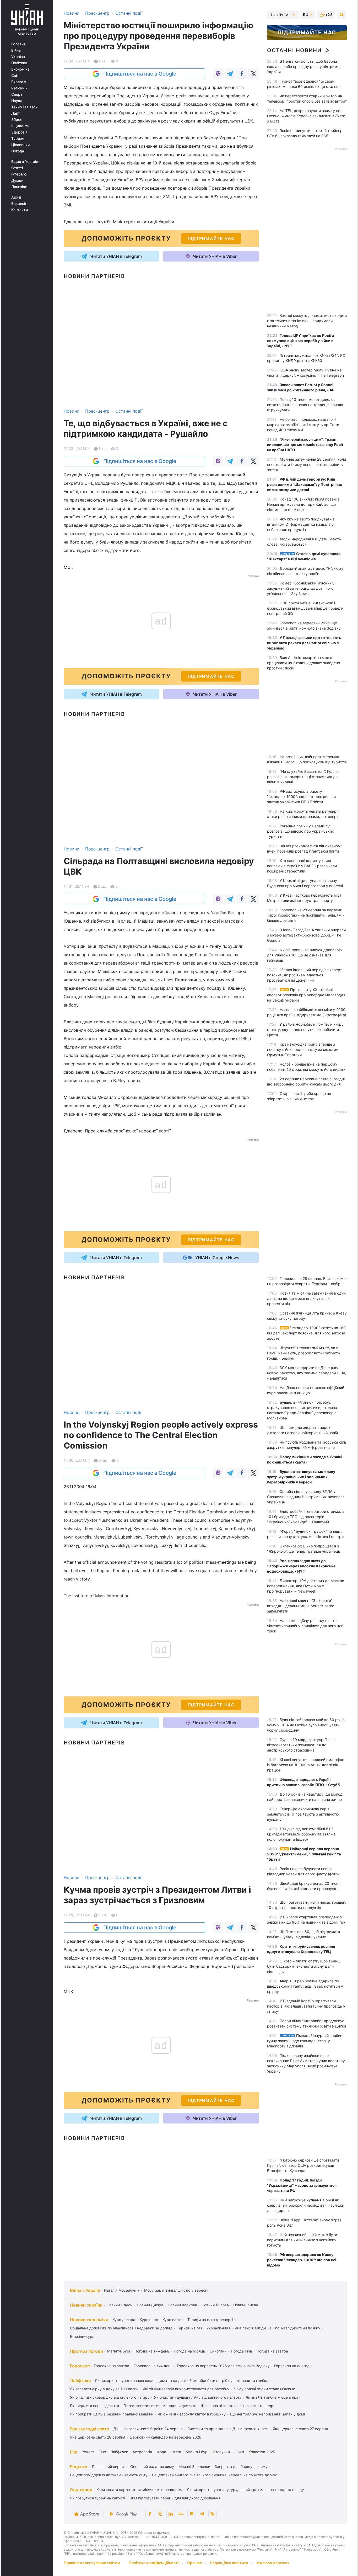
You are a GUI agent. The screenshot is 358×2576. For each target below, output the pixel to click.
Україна (18, 57)
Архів (16, 197)
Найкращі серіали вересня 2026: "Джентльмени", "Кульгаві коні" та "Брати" (304, 1854)
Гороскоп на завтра (112, 2366)
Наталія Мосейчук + (122, 2290)
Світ (15, 76)
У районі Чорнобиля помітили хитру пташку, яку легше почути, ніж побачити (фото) (305, 1029)
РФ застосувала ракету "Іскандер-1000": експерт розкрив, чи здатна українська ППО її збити (301, 797)
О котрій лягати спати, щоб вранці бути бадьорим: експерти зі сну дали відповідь (304, 1966)
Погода (18, 151)
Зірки (239, 2452)
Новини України (86, 2305)
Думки (17, 180)
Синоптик (218, 2351)
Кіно (102, 2452)
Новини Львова (215, 2305)
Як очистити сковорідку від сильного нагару (110, 2397)
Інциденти (20, 126)
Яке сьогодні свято (90, 2429)
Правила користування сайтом (92, 2563)
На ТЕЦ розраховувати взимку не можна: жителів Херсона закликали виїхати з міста (306, 116)
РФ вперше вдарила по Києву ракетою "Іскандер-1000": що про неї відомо (302, 2260)
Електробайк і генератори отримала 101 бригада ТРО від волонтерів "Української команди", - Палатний (306, 1517)
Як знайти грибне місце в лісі (272, 2397)
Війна (16, 50)
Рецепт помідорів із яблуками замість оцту (109, 2475)
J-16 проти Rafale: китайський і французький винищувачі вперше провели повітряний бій (305, 608)
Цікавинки (20, 145)
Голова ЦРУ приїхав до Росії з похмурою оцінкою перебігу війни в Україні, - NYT (300, 341)
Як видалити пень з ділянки (94, 2406)
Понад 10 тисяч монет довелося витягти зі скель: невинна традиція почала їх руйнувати (305, 405)
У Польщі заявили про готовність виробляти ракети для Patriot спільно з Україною (304, 643)
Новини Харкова (182, 2305)
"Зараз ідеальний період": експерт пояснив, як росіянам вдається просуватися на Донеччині (304, 975)
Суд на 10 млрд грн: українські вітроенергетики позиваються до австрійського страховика (301, 1745)
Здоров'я (19, 132)
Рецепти (79, 2467)
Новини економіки (89, 2320)
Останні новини (294, 50)
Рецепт (88, 2452)
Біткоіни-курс (82, 2336)
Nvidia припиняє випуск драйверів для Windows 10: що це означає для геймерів (304, 955)
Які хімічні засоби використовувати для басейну (186, 2389)
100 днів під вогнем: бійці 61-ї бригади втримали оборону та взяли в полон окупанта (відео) (301, 1834)
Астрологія (142, 2452)
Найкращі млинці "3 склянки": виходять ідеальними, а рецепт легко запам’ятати (301, 1606)
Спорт (17, 94)
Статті (17, 168)
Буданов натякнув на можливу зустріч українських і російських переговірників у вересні (301, 1477)
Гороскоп (80, 2366)
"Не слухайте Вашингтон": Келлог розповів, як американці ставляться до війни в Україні (303, 777)
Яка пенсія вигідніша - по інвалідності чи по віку (278, 2328)
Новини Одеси (120, 2305)
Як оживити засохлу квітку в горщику (192, 2414)
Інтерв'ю (19, 174)
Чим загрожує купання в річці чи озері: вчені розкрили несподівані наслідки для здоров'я (306, 2205)
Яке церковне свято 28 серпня (98, 2437)
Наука (17, 101)
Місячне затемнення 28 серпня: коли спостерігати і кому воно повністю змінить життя (307, 464)
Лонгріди (19, 187)
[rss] (213, 2514)
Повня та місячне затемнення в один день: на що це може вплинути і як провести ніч (306, 1298)
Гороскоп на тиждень (153, 2366)
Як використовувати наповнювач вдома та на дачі (140, 2380)
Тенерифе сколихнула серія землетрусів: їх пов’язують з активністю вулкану (303, 1814)
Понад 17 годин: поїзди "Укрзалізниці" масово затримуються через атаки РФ (302, 2185)
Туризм (18, 139)
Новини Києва (246, 2305)
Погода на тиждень (152, 2351)
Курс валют (173, 2320)
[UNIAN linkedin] (171, 2514)
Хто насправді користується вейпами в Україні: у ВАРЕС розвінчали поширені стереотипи (302, 866)
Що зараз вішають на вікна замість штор (237, 2406)
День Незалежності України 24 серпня (148, 2429)
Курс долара (124, 2320)
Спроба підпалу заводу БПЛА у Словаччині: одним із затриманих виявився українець (306, 1497)
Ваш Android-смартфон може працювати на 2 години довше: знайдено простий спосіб (303, 663)
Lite (74, 2452)
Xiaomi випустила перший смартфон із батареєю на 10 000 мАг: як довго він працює (306, 1765)
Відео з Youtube (25, 162)
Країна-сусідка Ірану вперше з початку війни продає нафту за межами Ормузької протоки (303, 1049)
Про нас (194, 2563)
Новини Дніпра (150, 2305)
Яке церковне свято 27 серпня (300, 2429)
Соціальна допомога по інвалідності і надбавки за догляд (121, 2328)
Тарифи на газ (189, 2328)
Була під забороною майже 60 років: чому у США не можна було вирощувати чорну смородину (306, 1725)
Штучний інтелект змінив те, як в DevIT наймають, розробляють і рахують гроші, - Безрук (303, 1353)
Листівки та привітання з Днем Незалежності (228, 2429)
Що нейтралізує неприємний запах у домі (267, 2414)
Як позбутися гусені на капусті (97, 2498)
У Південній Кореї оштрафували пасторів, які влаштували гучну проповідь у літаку (306, 2006)
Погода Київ (242, 2351)
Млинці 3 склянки (194, 2466)
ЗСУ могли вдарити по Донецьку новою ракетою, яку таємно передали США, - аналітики (307, 1373)
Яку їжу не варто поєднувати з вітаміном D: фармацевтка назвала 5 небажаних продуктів (301, 524)
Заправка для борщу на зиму (241, 2466)
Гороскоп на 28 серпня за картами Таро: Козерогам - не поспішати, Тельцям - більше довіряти (306, 915)
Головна (18, 44)
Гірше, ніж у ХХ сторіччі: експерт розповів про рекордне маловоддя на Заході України (306, 995)
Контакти (20, 210)
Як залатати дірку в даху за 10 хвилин (104, 2389)
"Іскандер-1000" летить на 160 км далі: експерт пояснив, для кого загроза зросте (306, 1333)
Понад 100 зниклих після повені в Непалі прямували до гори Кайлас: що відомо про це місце (303, 504)
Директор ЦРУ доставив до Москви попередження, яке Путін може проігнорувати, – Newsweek (306, 1586)
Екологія (19, 82)
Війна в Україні (85, 2290)
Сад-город (81, 2490)
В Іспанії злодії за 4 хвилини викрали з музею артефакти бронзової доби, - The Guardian (306, 935)
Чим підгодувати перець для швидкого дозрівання (175, 2498)
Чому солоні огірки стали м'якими (264, 2389)
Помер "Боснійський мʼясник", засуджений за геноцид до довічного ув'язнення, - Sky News (300, 588)
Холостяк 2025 (262, 2452)
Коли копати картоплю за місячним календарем (140, 2490)
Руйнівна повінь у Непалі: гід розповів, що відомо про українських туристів (300, 831)
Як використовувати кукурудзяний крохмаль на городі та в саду (246, 2490)
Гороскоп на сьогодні (293, 2366)
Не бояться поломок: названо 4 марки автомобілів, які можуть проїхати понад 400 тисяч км (303, 425)
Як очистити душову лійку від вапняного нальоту (198, 2397)
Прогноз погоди (86, 2351)
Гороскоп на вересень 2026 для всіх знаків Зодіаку (223, 2366)
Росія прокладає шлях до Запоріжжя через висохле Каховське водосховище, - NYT (301, 1566)
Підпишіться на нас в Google (140, 74)
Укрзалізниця (218, 2328)
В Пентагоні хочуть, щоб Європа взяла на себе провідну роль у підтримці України (304, 66)
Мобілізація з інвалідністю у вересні (176, 2290)
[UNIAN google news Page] (181, 2514)
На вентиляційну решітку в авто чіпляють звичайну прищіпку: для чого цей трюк (305, 1626)
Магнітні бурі (119, 2351)
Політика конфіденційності (154, 2563)
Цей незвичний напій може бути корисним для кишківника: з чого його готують (302, 2240)
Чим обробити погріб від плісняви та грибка (229, 2380)
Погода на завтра (272, 2351)
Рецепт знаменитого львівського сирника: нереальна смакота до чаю (215, 2475)
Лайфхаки (80, 2381)
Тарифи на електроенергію (211, 2320)
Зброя (17, 120)
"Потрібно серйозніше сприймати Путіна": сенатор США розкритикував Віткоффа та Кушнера (303, 2165)
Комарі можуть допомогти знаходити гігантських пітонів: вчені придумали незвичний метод (307, 321)
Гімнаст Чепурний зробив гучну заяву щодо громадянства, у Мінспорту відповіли (305, 2041)
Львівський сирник (109, 2466)
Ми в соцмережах (273, 2563)
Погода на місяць (189, 2351)
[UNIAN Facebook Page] (150, 2514)
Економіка (20, 69)
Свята (176, 2452)
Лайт (16, 113)
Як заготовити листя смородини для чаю (160, 2406)
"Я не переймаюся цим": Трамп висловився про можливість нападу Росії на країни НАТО (305, 445)
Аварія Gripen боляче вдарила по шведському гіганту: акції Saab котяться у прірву (305, 1986)
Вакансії (19, 204)
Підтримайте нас (307, 33)
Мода (161, 2452)
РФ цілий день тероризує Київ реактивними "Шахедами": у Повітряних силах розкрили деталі (305, 484)
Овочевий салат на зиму (152, 2466)
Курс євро (149, 2320)
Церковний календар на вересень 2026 (166, 2437)
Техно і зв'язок (24, 107)
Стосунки (221, 2452)
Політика (19, 63)
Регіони (18, 88)
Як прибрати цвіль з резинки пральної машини (112, 2414)
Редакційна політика (229, 2563)
